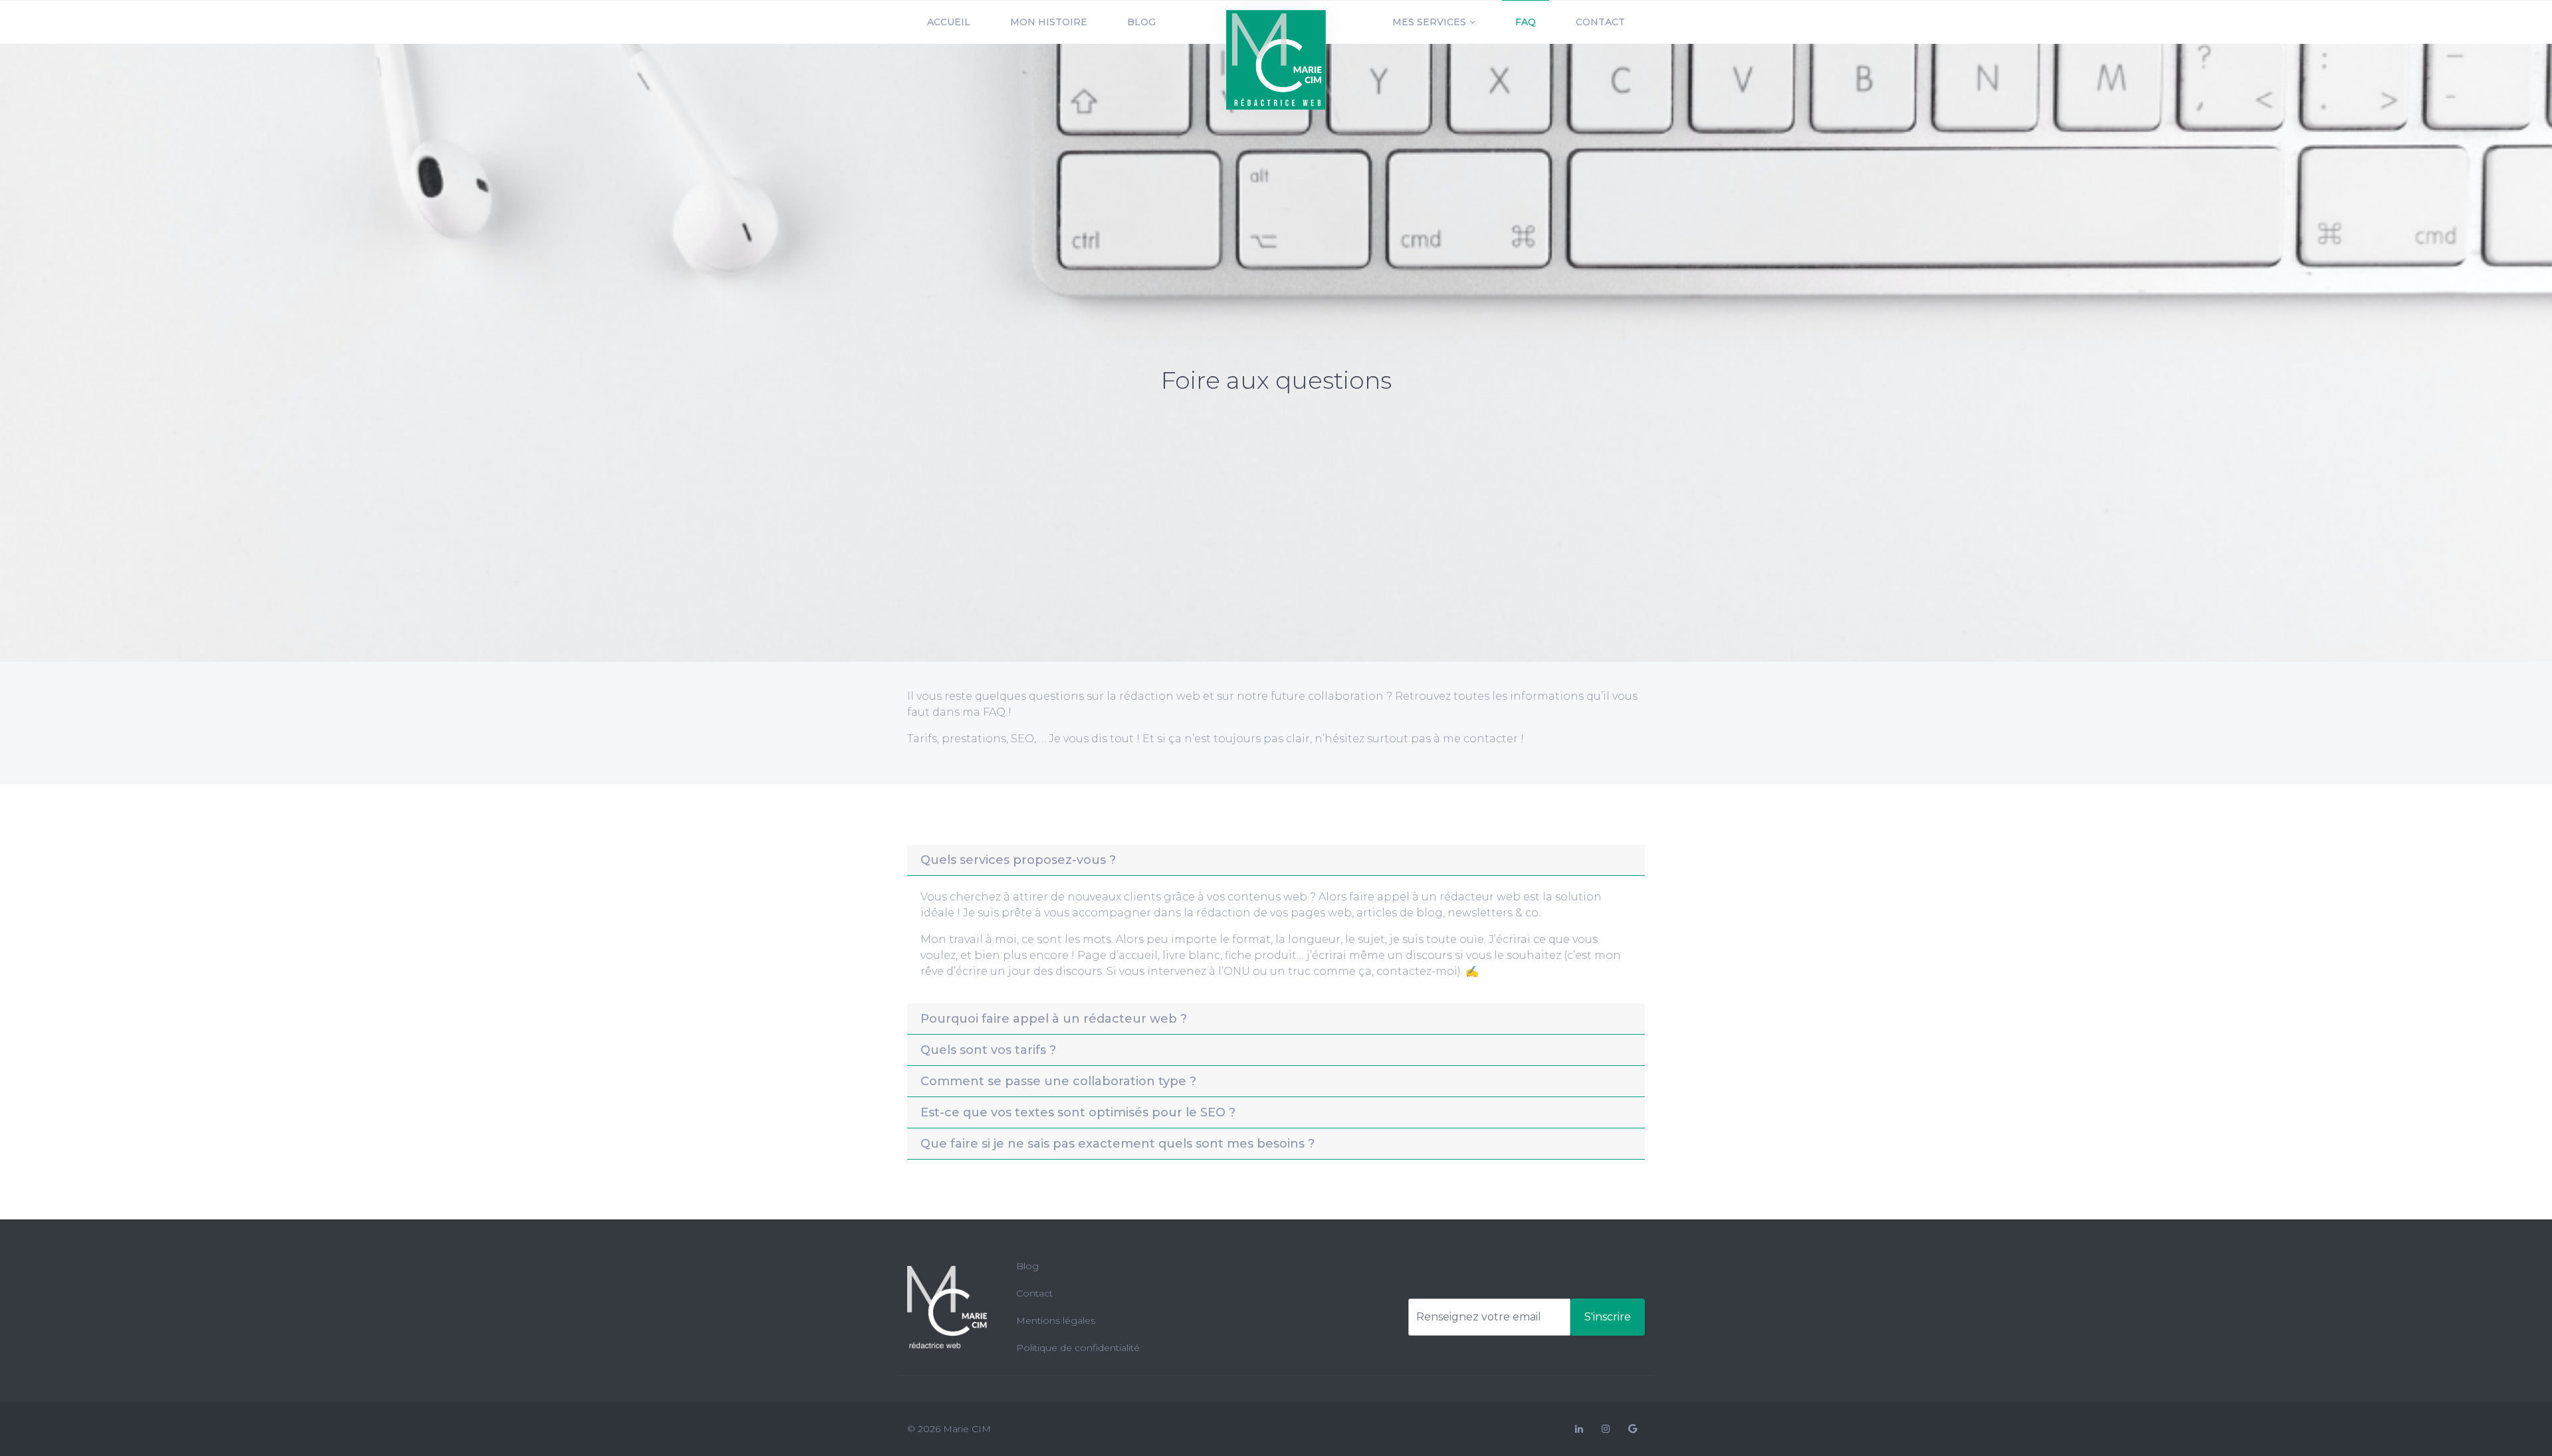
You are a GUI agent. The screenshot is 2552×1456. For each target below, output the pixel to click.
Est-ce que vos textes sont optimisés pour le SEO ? (1078, 1112)
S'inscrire (1608, 1317)
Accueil (949, 22)
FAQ (1526, 22)
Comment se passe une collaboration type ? (1058, 1081)
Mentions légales (1056, 1320)
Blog (1141, 22)
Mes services (1429, 22)
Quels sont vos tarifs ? (988, 1050)
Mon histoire (1049, 22)
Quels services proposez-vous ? (1018, 860)
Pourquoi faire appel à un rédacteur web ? (1054, 1019)
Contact (1600, 22)
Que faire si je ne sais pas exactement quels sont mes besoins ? (1117, 1144)
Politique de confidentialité (1078, 1348)
